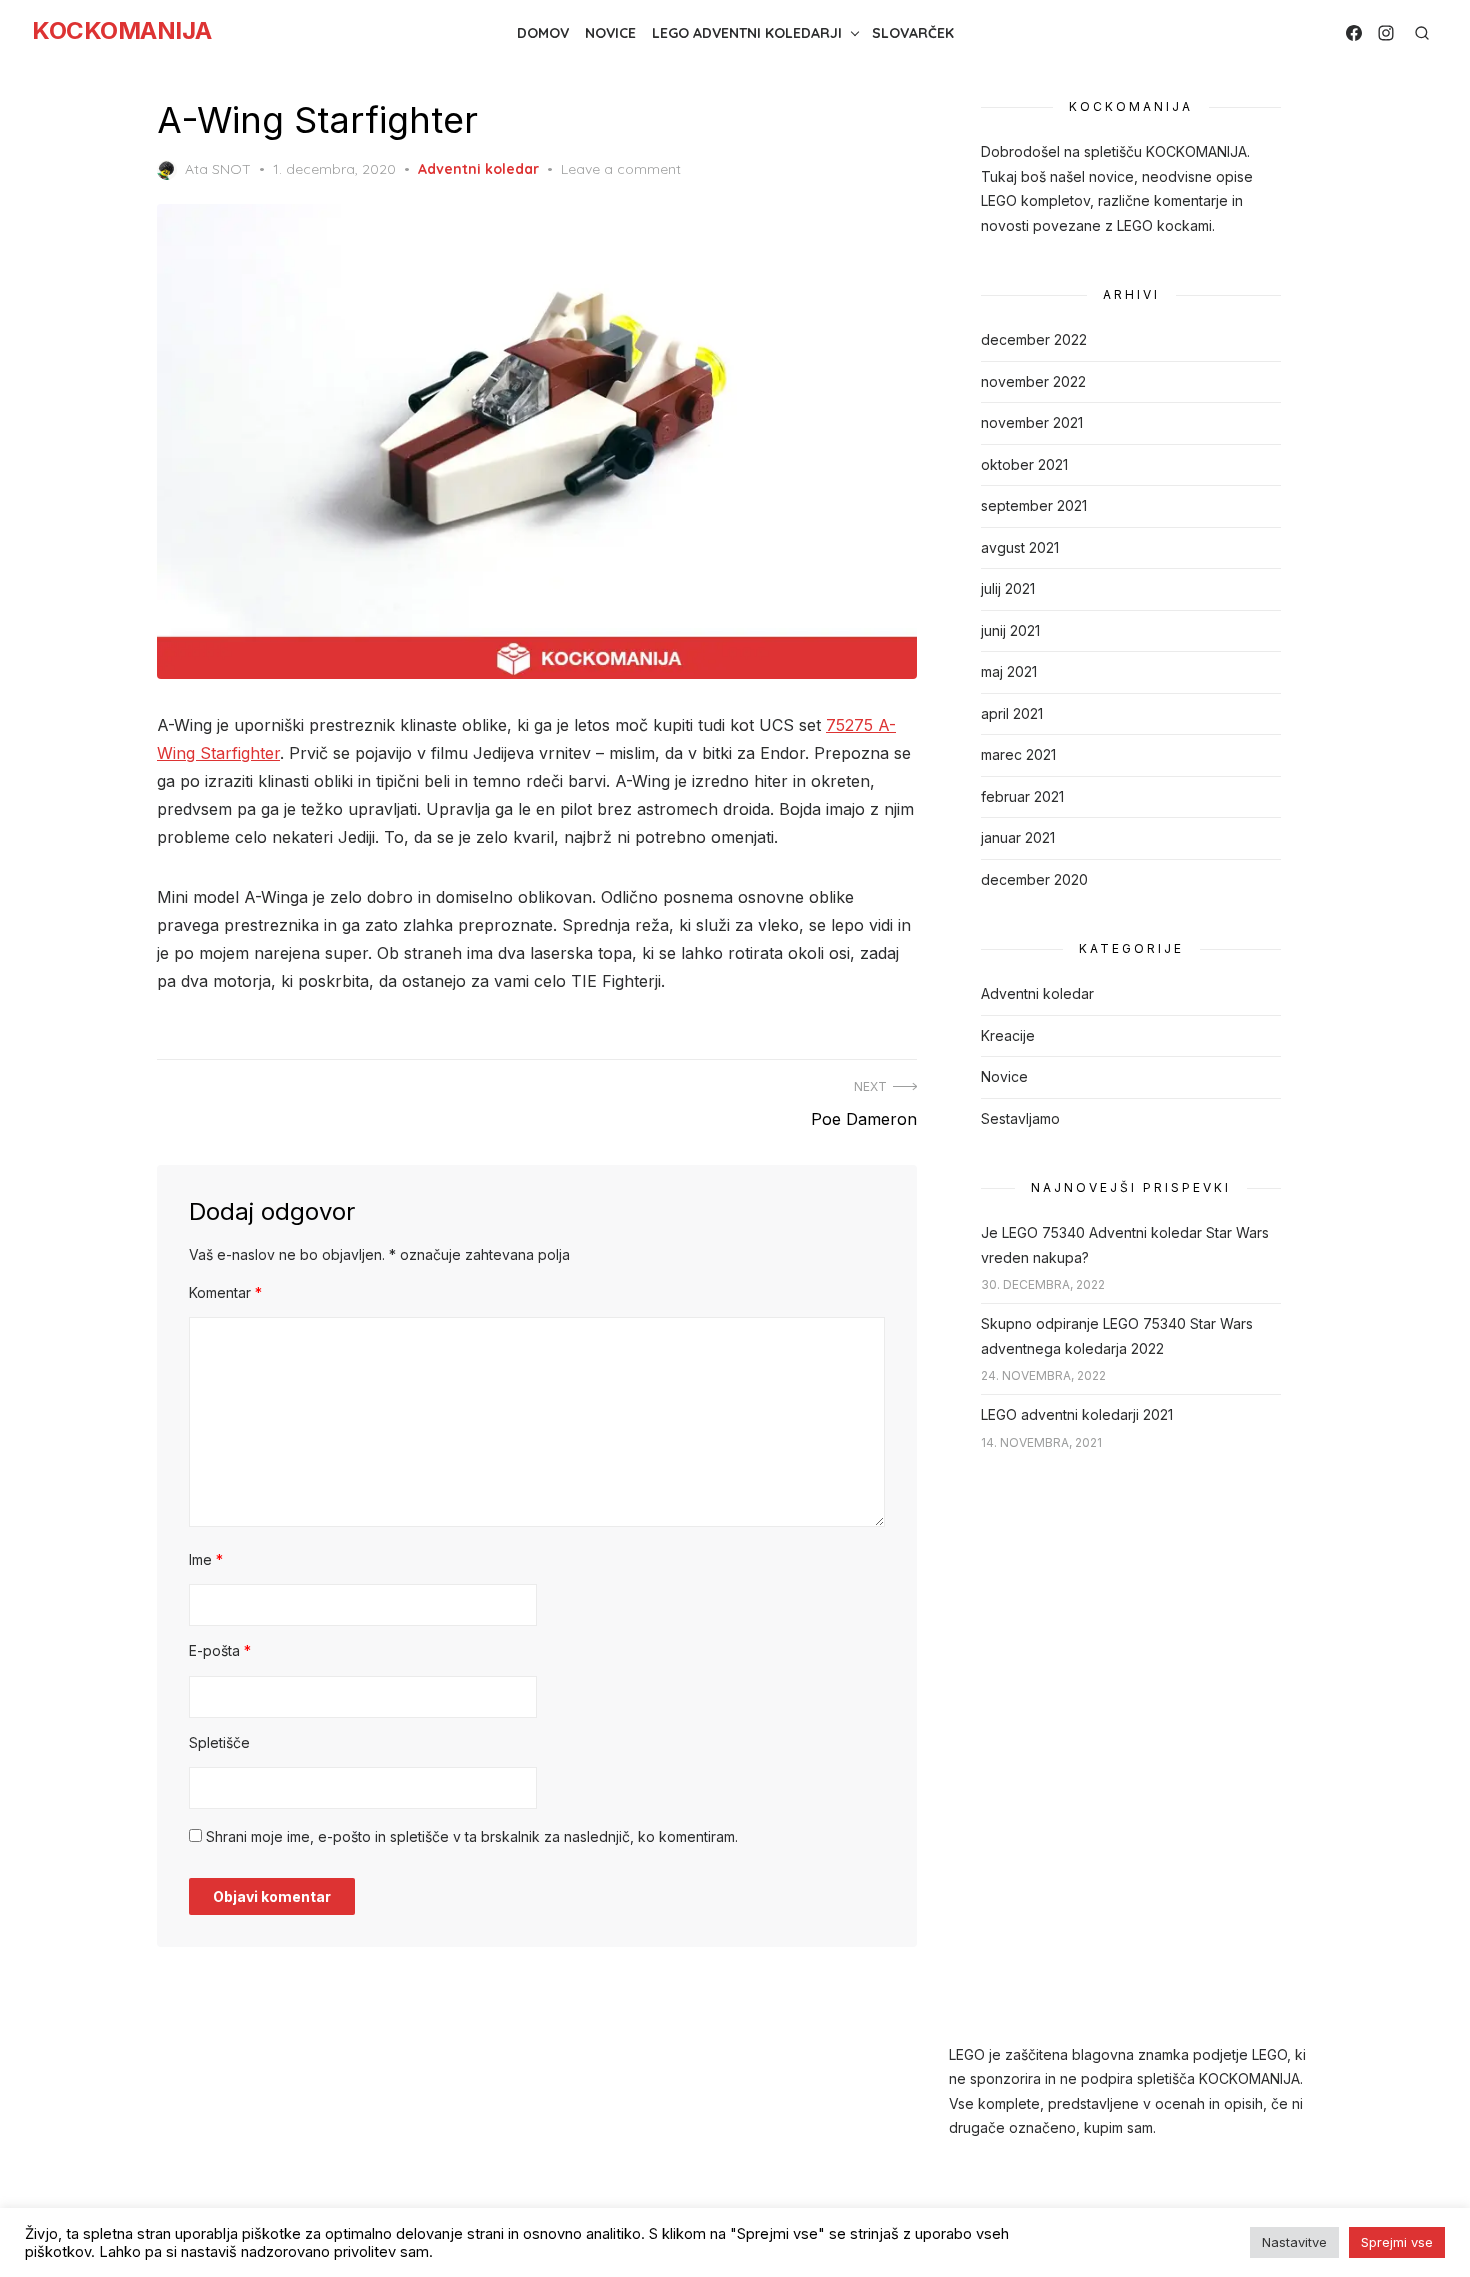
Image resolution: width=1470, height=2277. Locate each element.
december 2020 (1034, 879)
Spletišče (219, 1742)
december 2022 (1034, 339)
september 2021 (1034, 505)
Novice (610, 33)
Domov (543, 33)
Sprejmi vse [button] (1397, 2242)
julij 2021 (1008, 588)
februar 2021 (1022, 796)
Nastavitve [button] (1294, 2242)
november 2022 (1033, 381)
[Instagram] (1386, 33)
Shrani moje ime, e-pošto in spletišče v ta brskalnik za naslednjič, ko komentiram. (472, 1836)
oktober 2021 (1024, 464)
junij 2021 (1010, 630)
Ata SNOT (218, 169)
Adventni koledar (478, 169)
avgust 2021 (1020, 547)
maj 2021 (1009, 671)
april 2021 (1012, 713)
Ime (206, 1559)
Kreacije (1008, 1035)
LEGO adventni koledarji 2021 (1077, 1414)
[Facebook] (1354, 33)
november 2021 (1032, 422)
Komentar (225, 1292)
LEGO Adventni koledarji (747, 33)
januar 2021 (1018, 837)
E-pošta (220, 1650)
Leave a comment (621, 169)
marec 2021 (1018, 754)
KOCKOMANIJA (122, 30)
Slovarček (913, 33)
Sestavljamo (1020, 1118)
